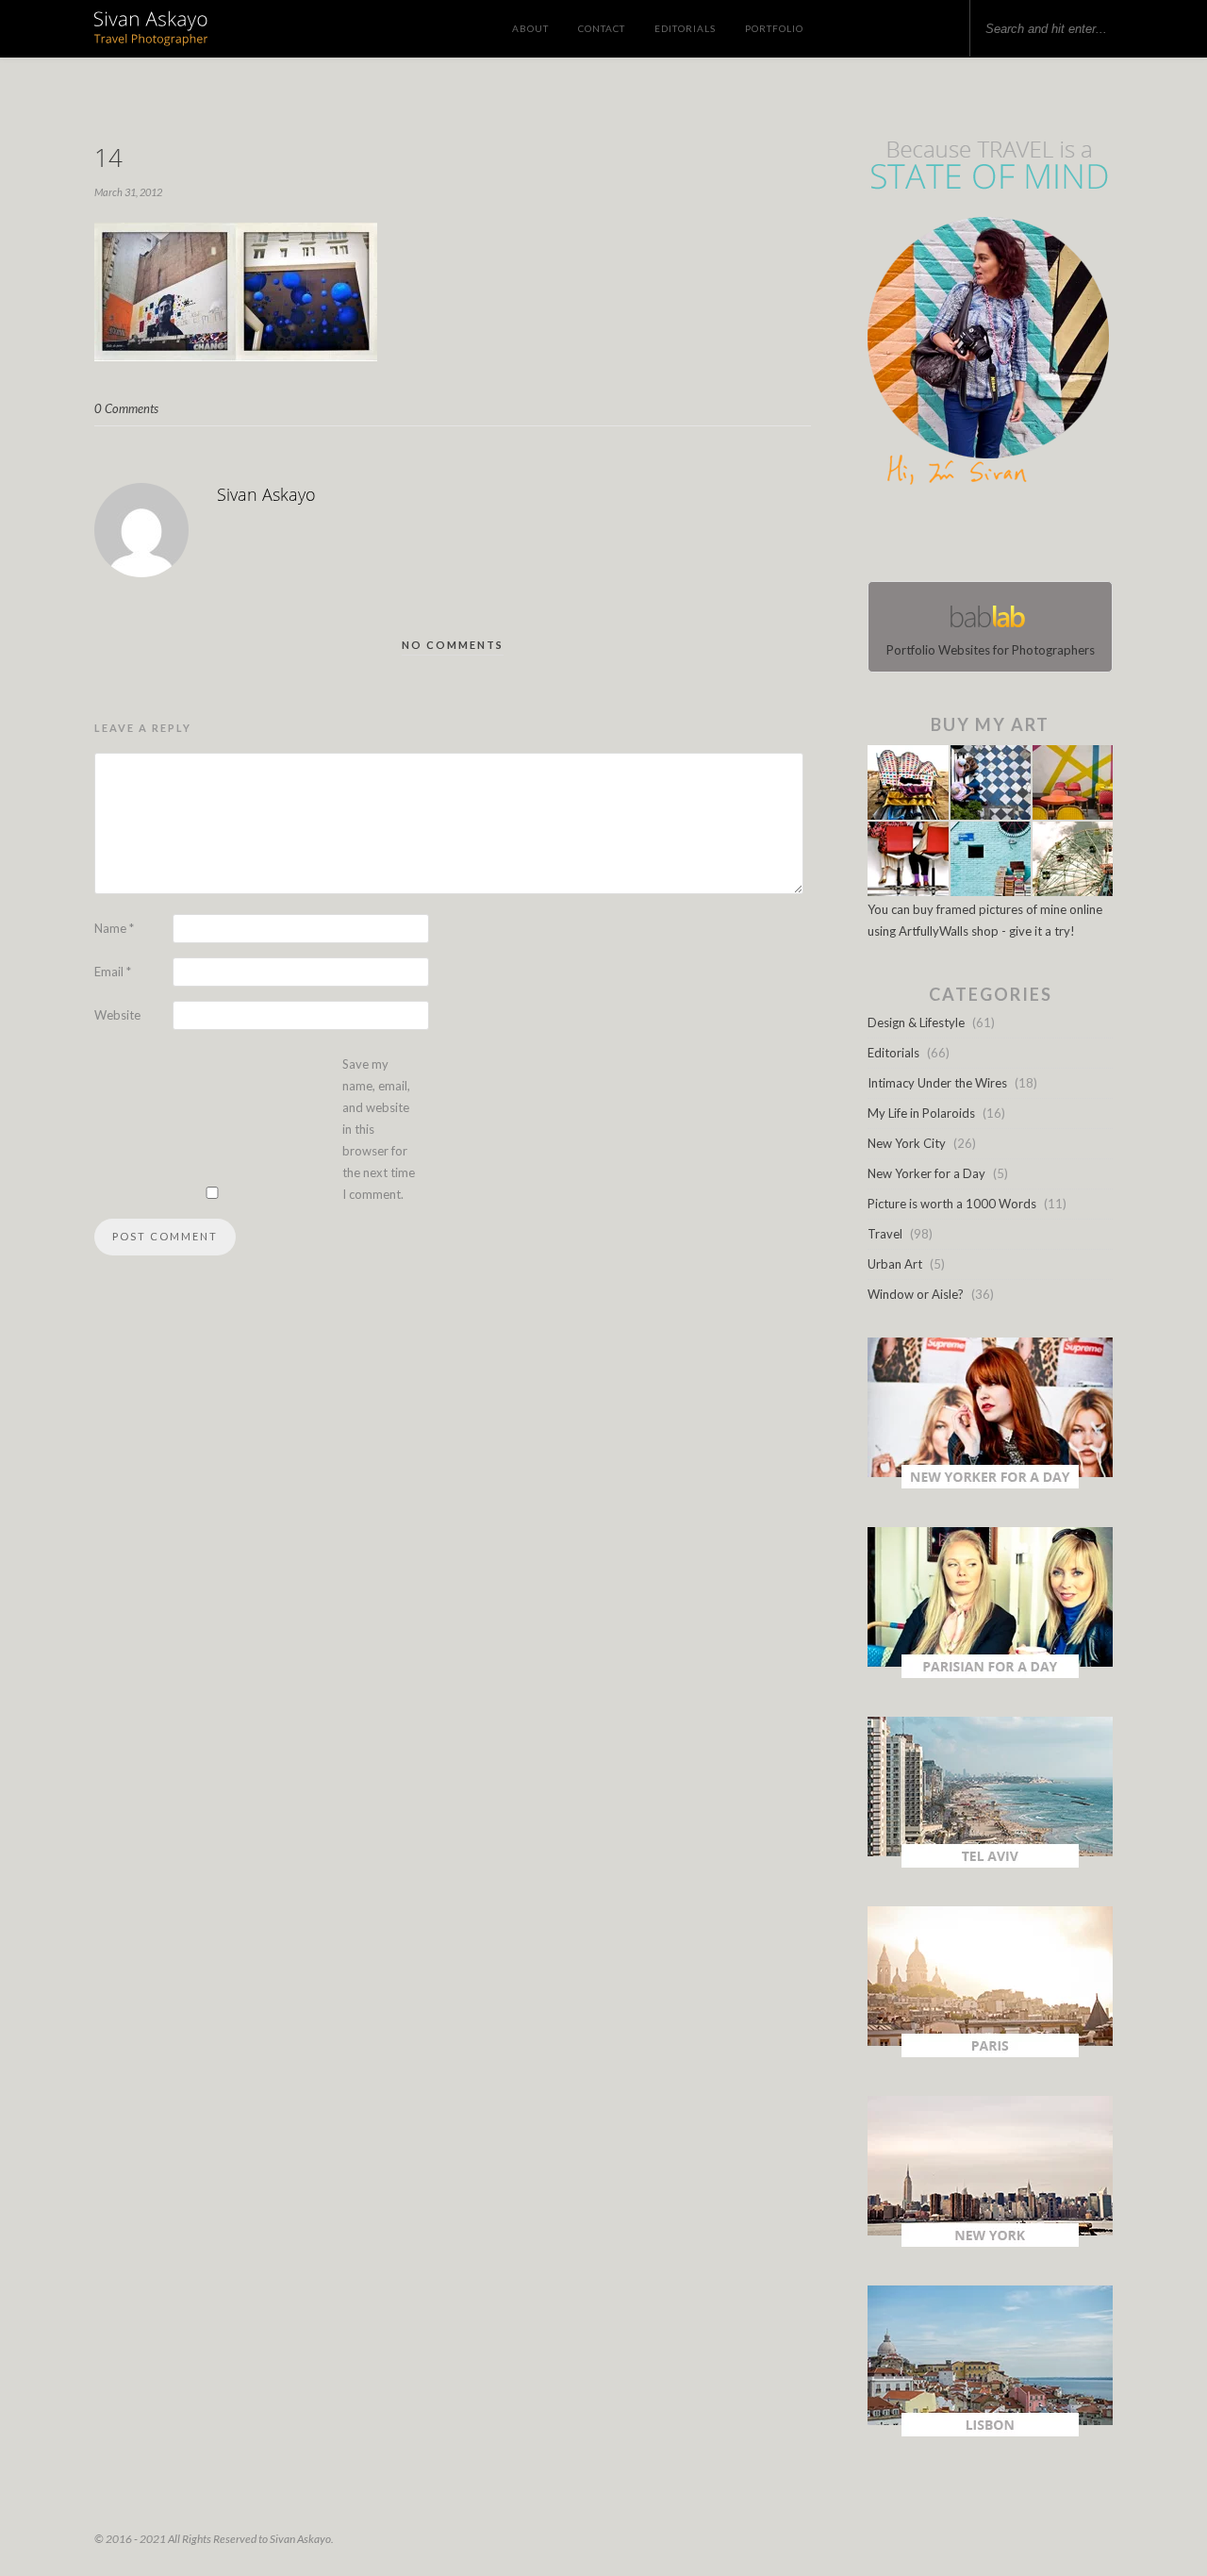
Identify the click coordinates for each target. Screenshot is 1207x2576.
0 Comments (126, 408)
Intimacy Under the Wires (937, 1083)
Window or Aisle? (916, 1294)
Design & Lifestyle (916, 1022)
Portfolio (774, 28)
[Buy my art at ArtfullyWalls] (990, 891)
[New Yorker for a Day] (990, 1484)
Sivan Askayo (266, 494)
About (530, 28)
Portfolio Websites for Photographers (991, 650)
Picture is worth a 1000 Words (952, 1204)
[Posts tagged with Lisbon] (990, 2432)
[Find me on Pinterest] (1007, 538)
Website (117, 1015)
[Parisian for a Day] (990, 1673)
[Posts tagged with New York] (990, 2242)
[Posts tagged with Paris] (990, 2052)
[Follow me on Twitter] (984, 538)
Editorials (685, 28)
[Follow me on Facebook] (973, 538)
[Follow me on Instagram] (996, 538)
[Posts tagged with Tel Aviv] (990, 1863)
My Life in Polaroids (921, 1113)
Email (113, 972)
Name (114, 928)
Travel (885, 1234)
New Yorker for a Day (926, 1173)
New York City (907, 1143)
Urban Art (895, 1264)
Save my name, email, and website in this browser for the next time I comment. (379, 1129)
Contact (602, 28)
